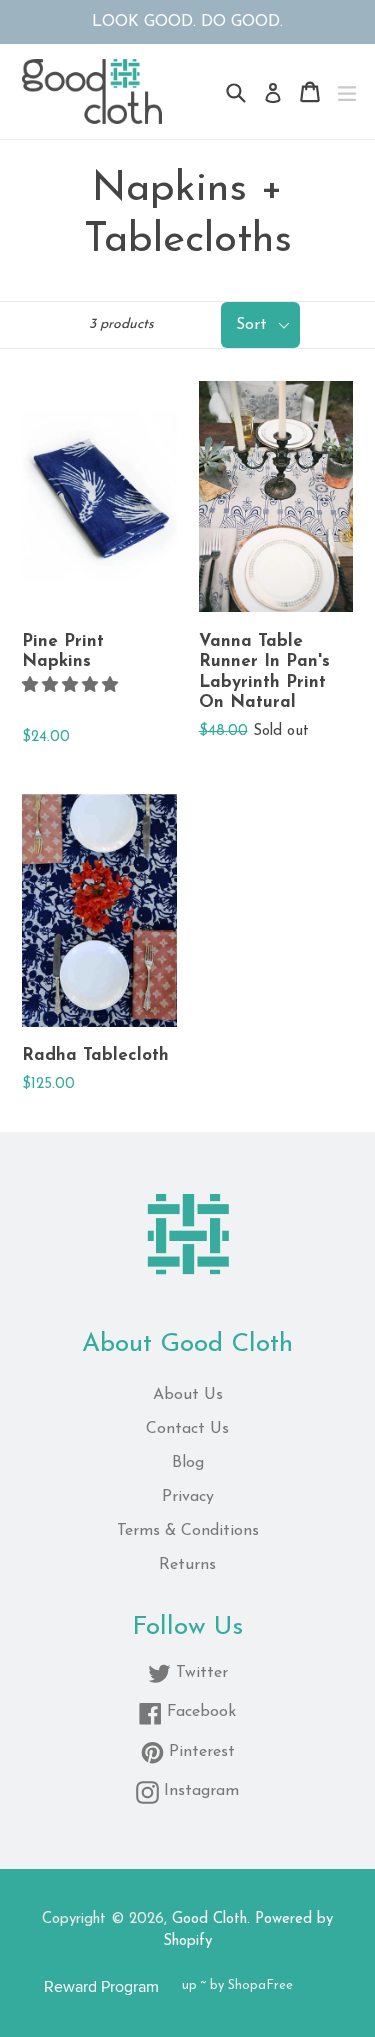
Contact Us (187, 1429)
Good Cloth (209, 1919)
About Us (188, 1395)
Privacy (188, 1497)
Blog (188, 1463)
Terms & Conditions (188, 1531)
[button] (72, 686)
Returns (187, 1565)
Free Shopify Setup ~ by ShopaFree (187, 1985)
